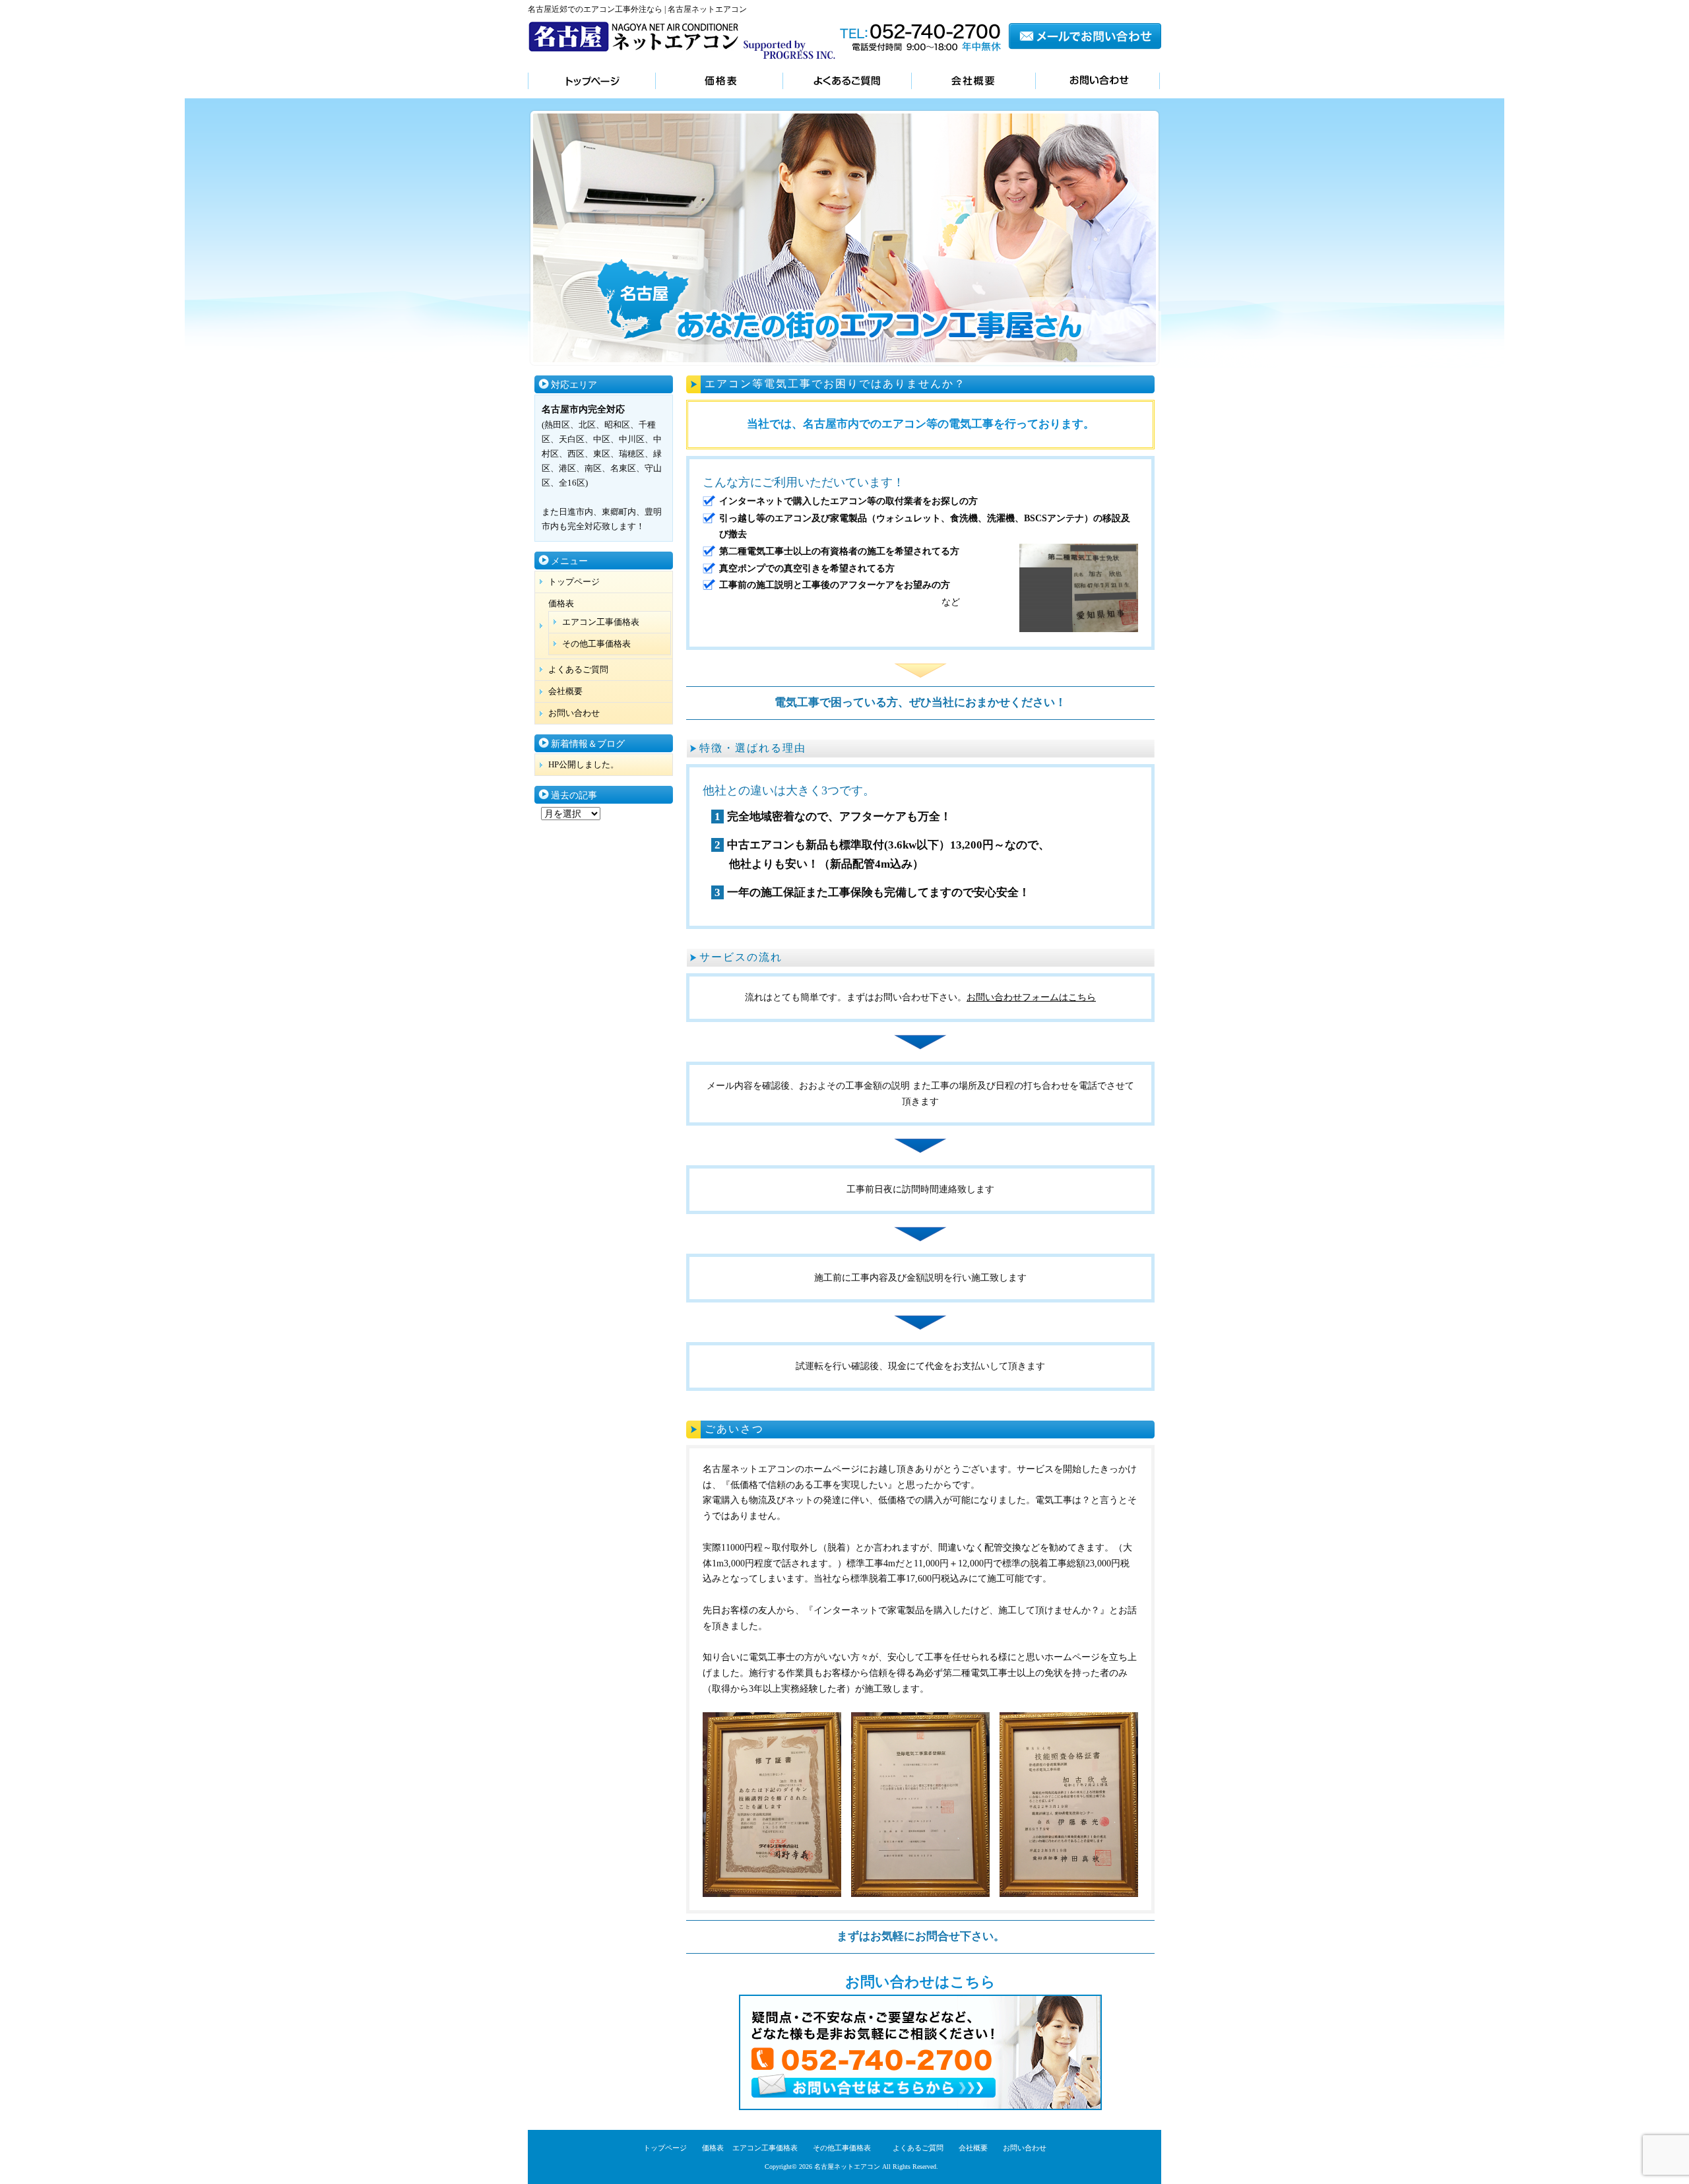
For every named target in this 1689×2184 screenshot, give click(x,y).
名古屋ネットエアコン (847, 2167)
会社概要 (973, 82)
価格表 (719, 82)
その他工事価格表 (596, 644)
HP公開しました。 (584, 764)
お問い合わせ (1098, 82)
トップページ (591, 82)
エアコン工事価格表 (601, 622)
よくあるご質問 (847, 82)
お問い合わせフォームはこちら (1031, 997)
